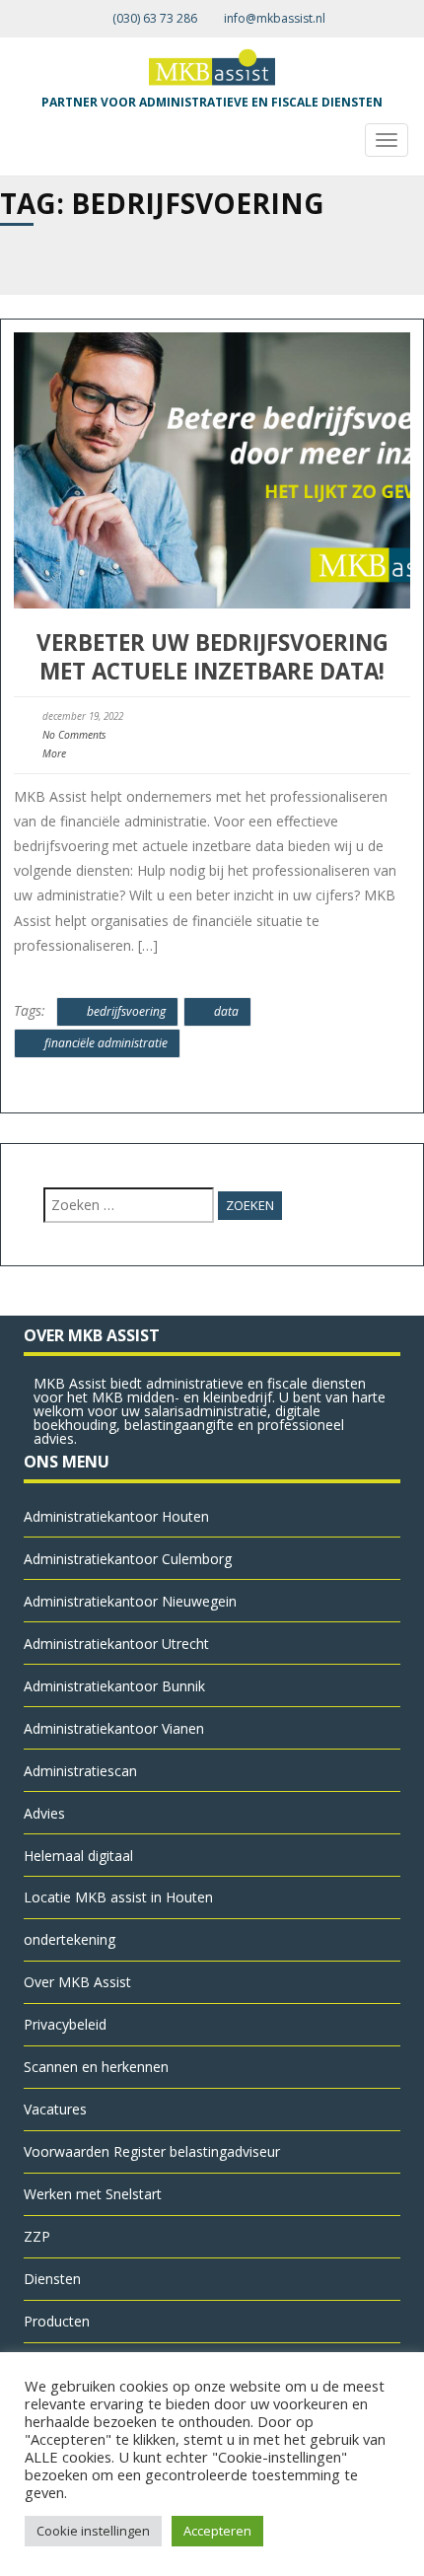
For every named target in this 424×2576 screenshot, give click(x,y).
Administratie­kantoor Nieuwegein (130, 1601)
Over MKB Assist (77, 1982)
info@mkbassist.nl (275, 18)
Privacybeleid (65, 2024)
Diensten (52, 2279)
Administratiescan (80, 1771)
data (226, 1011)
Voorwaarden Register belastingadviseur (152, 2151)
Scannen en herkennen (96, 2067)
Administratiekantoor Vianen (114, 1728)
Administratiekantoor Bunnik (114, 1686)
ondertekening (70, 1939)
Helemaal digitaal (78, 1856)
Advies (44, 1813)
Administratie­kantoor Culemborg (128, 1559)
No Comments (74, 735)
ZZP (37, 2236)
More (54, 753)
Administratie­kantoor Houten (116, 1516)
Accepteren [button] (217, 2531)
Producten (57, 2321)
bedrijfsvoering (126, 1011)
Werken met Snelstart (93, 2194)
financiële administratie (106, 1043)
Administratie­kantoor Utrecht (116, 1644)
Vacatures (55, 2109)
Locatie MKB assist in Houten (118, 1897)
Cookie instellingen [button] (93, 2531)
